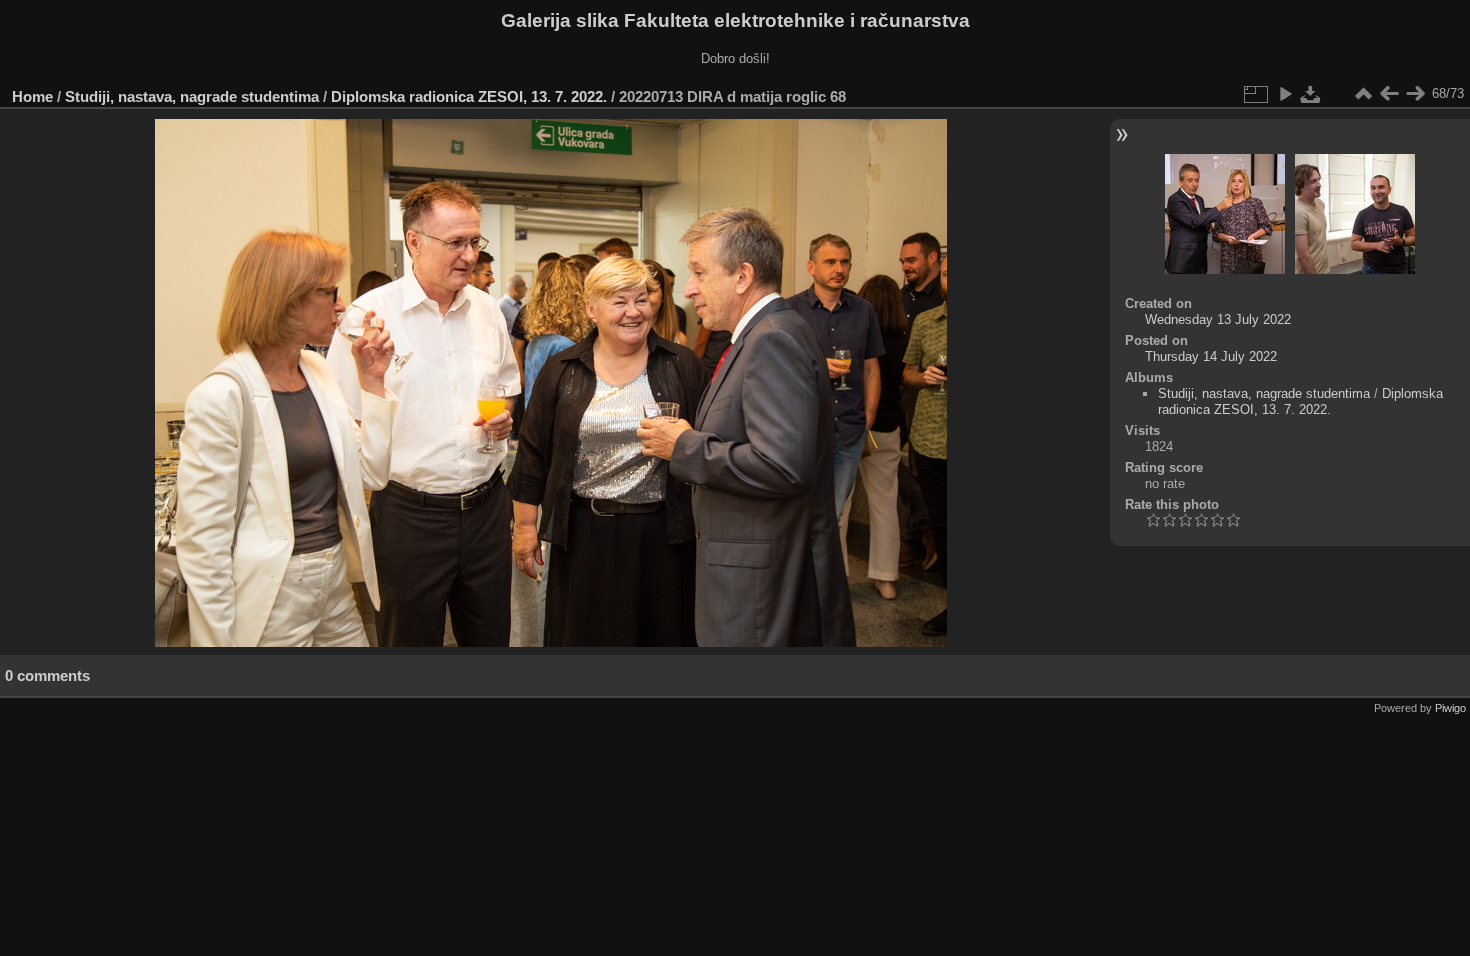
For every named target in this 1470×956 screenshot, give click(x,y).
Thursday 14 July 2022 (1211, 356)
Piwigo (1450, 708)
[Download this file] (1311, 94)
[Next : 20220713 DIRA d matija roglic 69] (1415, 94)
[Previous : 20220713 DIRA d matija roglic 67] (1389, 94)
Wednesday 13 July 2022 (1218, 319)
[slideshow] (1285, 94)
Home (32, 96)
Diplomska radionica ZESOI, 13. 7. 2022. (469, 96)
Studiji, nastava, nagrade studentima (192, 96)
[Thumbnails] (1363, 94)
